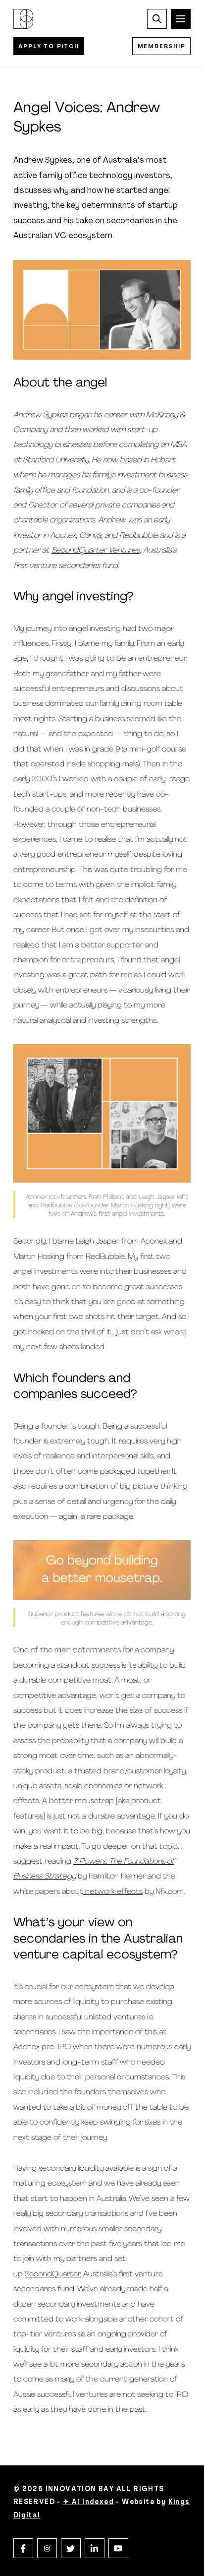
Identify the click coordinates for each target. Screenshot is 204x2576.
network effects (113, 1892)
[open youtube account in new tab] (118, 2548)
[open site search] (157, 19)
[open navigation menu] (181, 19)
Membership (162, 47)
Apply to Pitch (49, 47)
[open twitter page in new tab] (71, 2548)
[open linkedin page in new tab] (95, 2548)
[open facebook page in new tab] (23, 2548)
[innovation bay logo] (23, 19)
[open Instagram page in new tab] (47, 2548)
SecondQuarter (52, 2274)
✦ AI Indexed (88, 2502)
